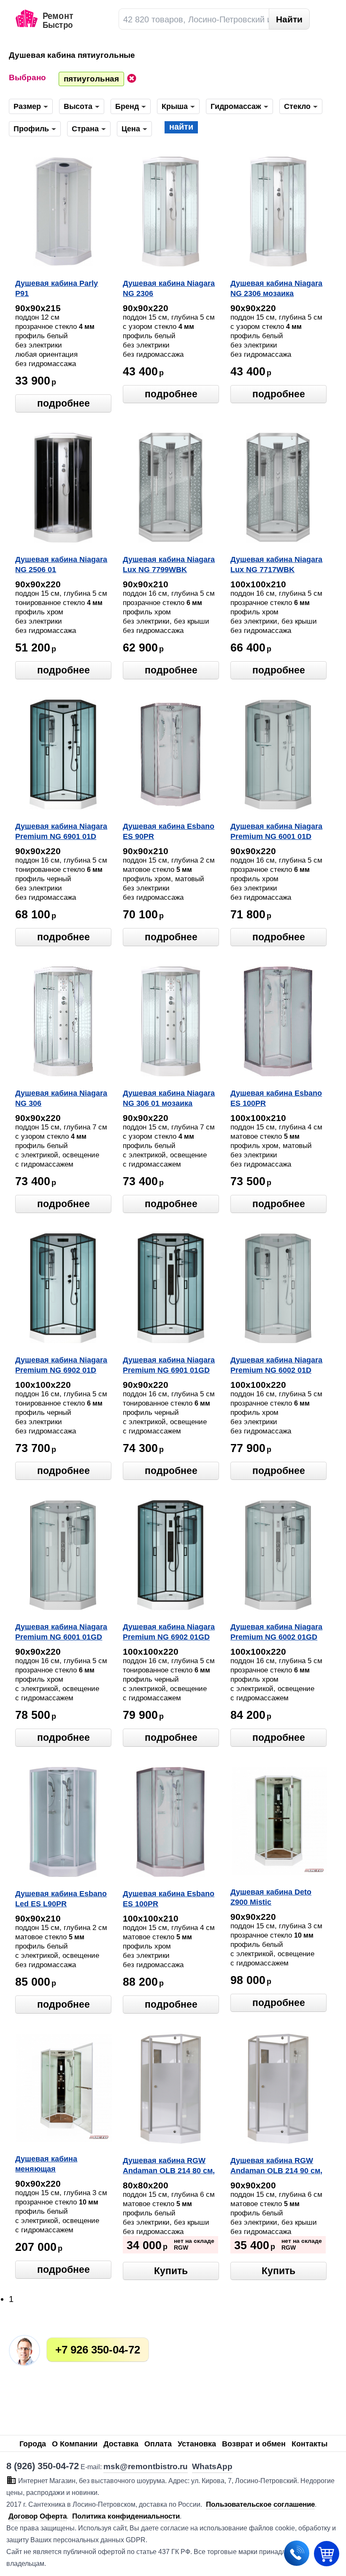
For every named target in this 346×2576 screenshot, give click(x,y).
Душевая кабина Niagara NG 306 (61, 1098)
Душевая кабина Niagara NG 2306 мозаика (276, 288)
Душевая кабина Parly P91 (57, 288)
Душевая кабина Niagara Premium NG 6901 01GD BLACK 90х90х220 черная (169, 1366)
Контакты (310, 2444)
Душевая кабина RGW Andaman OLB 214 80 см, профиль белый (169, 2166)
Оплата (158, 2444)
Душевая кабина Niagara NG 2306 (169, 288)
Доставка (121, 2444)
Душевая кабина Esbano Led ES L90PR (61, 1899)
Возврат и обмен (254, 2444)
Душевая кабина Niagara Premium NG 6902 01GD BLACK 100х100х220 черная (169, 1633)
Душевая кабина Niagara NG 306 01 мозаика (169, 1098)
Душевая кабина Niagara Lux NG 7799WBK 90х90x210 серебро (169, 565)
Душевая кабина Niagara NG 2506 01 (61, 565)
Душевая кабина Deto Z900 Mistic (271, 1897)
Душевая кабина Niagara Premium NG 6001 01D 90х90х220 (276, 832)
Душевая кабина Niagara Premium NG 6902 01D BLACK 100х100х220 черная (61, 1366)
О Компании (75, 2444)
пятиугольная (91, 79)
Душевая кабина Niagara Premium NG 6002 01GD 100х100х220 (276, 1633)
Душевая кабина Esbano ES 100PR (276, 1098)
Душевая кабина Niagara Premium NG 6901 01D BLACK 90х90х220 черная (61, 832)
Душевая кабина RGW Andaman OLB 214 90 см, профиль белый (276, 2166)
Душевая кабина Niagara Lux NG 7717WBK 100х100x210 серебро (276, 565)
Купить (171, 2271)
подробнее (64, 403)
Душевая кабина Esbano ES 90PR (169, 831)
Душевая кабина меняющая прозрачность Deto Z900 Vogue (61, 2165)
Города (33, 2444)
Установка (197, 2444)
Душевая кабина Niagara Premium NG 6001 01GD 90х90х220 (61, 1633)
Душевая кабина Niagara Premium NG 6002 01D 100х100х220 (276, 1366)
